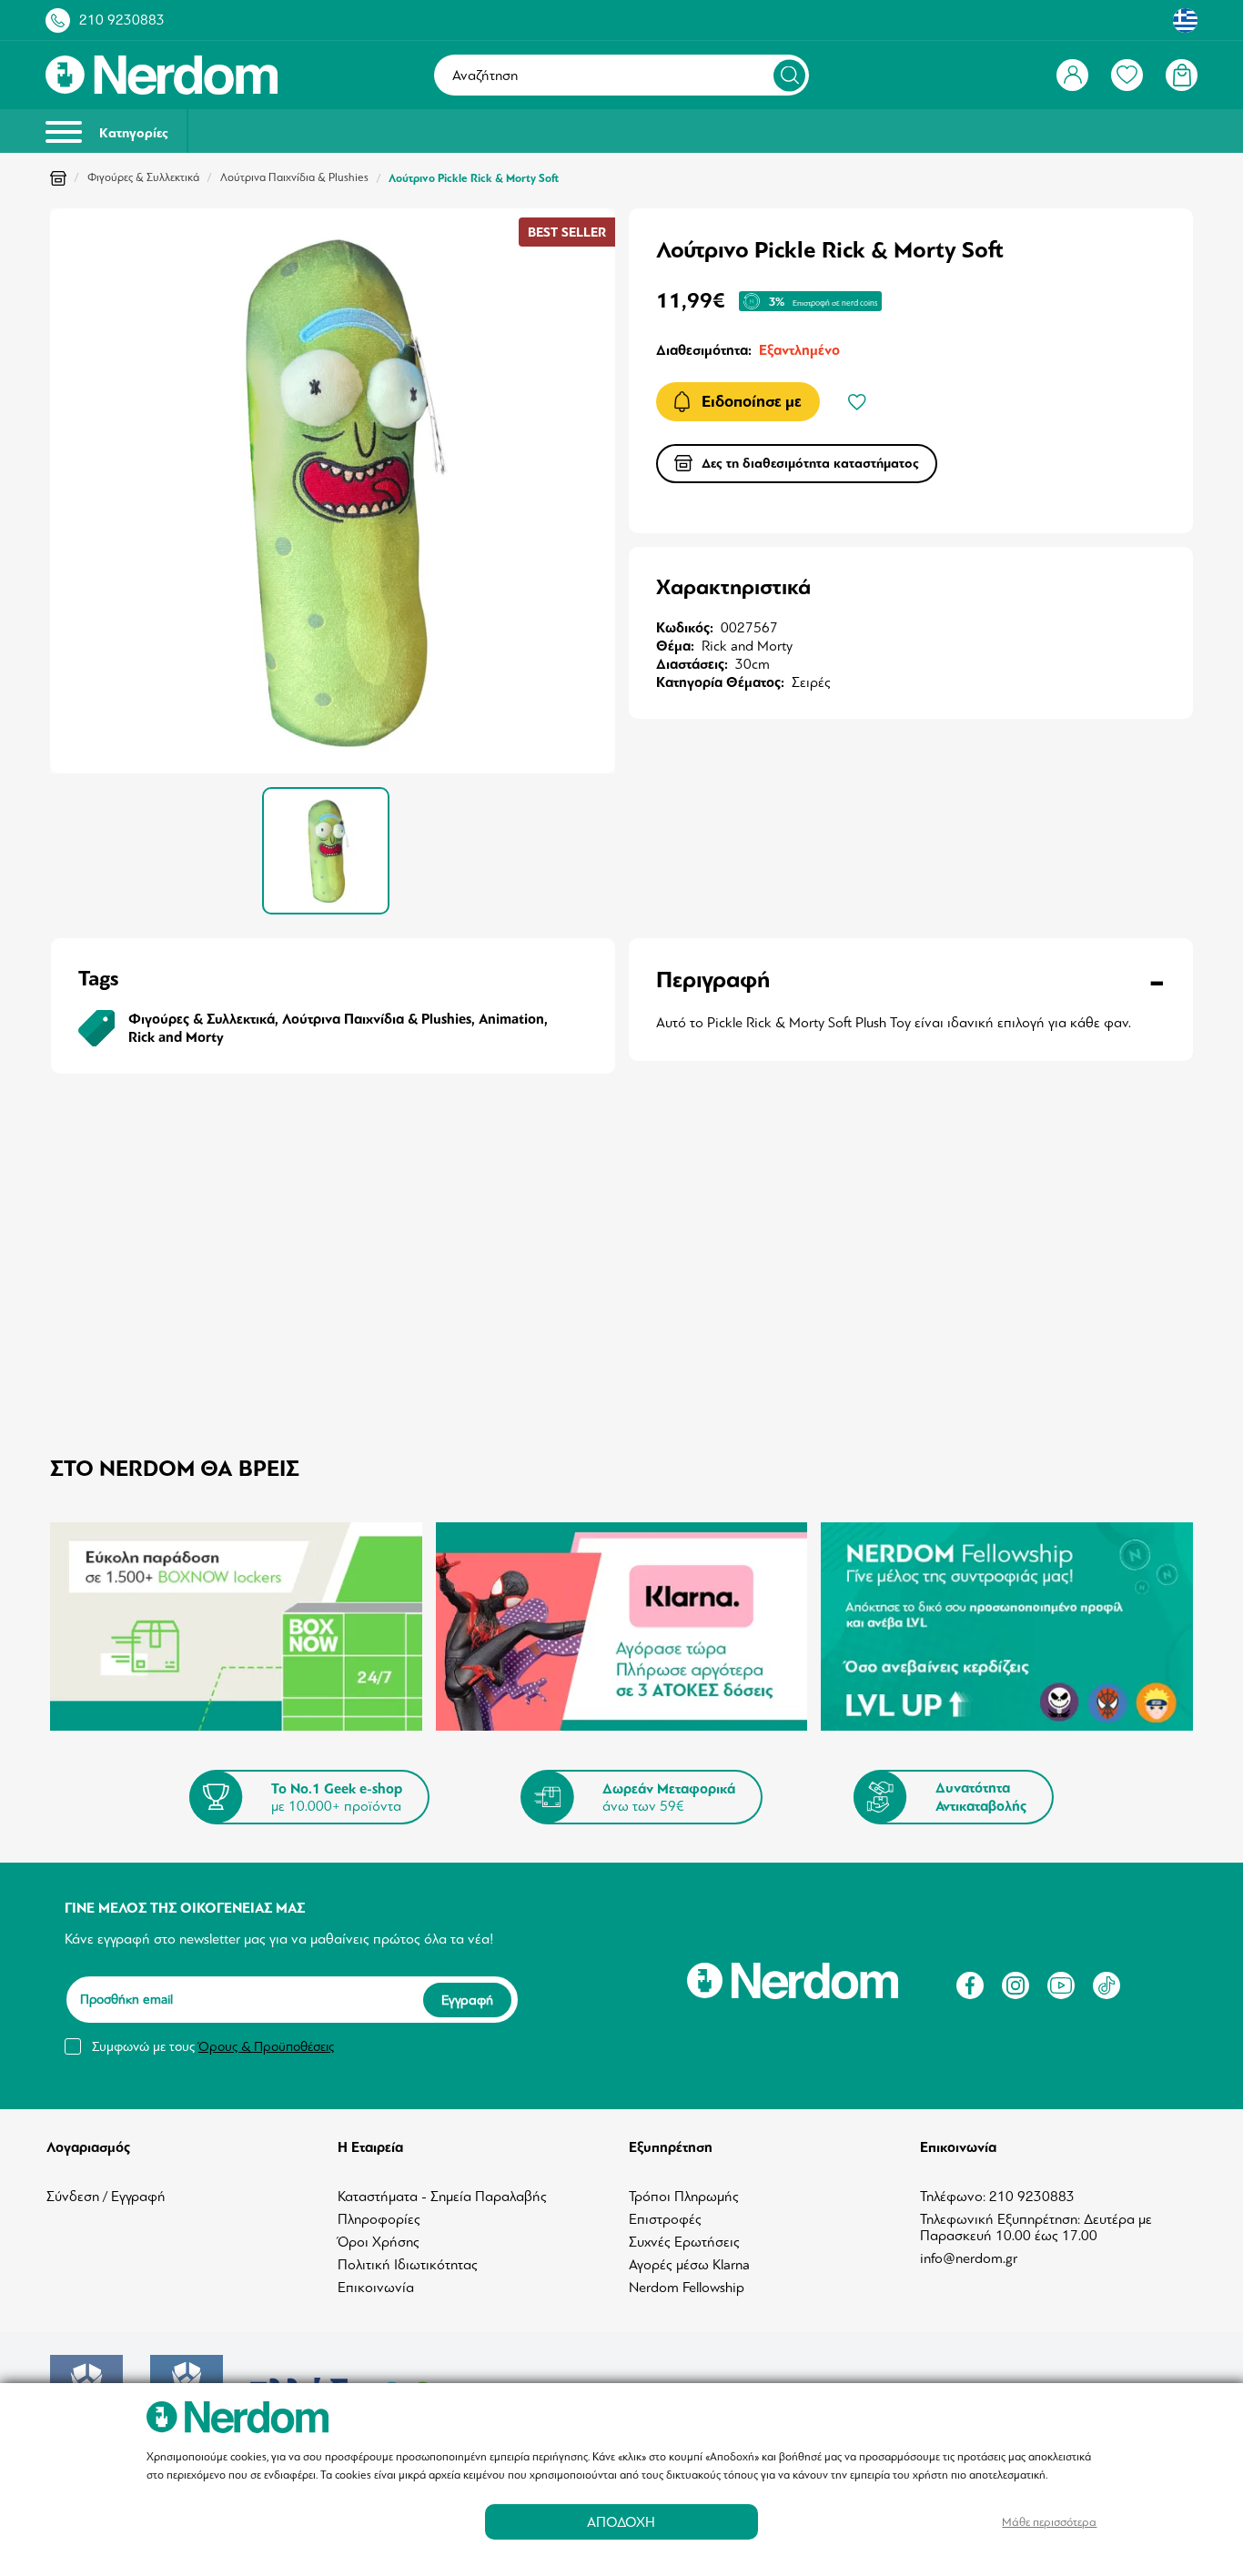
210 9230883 (122, 20)
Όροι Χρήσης (379, 2242)
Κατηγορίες (132, 133)
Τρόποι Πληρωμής (684, 2197)
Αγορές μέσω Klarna (689, 2265)
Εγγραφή (467, 2000)
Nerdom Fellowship (687, 2288)
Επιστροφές (665, 2219)
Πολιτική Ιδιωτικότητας (408, 2265)
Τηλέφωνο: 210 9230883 (997, 2197)
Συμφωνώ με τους (213, 2046)
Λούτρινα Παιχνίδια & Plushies (294, 177)
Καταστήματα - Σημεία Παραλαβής (442, 2197)
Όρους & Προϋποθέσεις (266, 2046)
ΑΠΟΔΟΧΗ (621, 2522)
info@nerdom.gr (969, 2258)
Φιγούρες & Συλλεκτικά (143, 177)
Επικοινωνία (376, 2288)
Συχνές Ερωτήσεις (684, 2242)
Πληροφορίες (379, 2219)
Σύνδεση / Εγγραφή (106, 2197)
